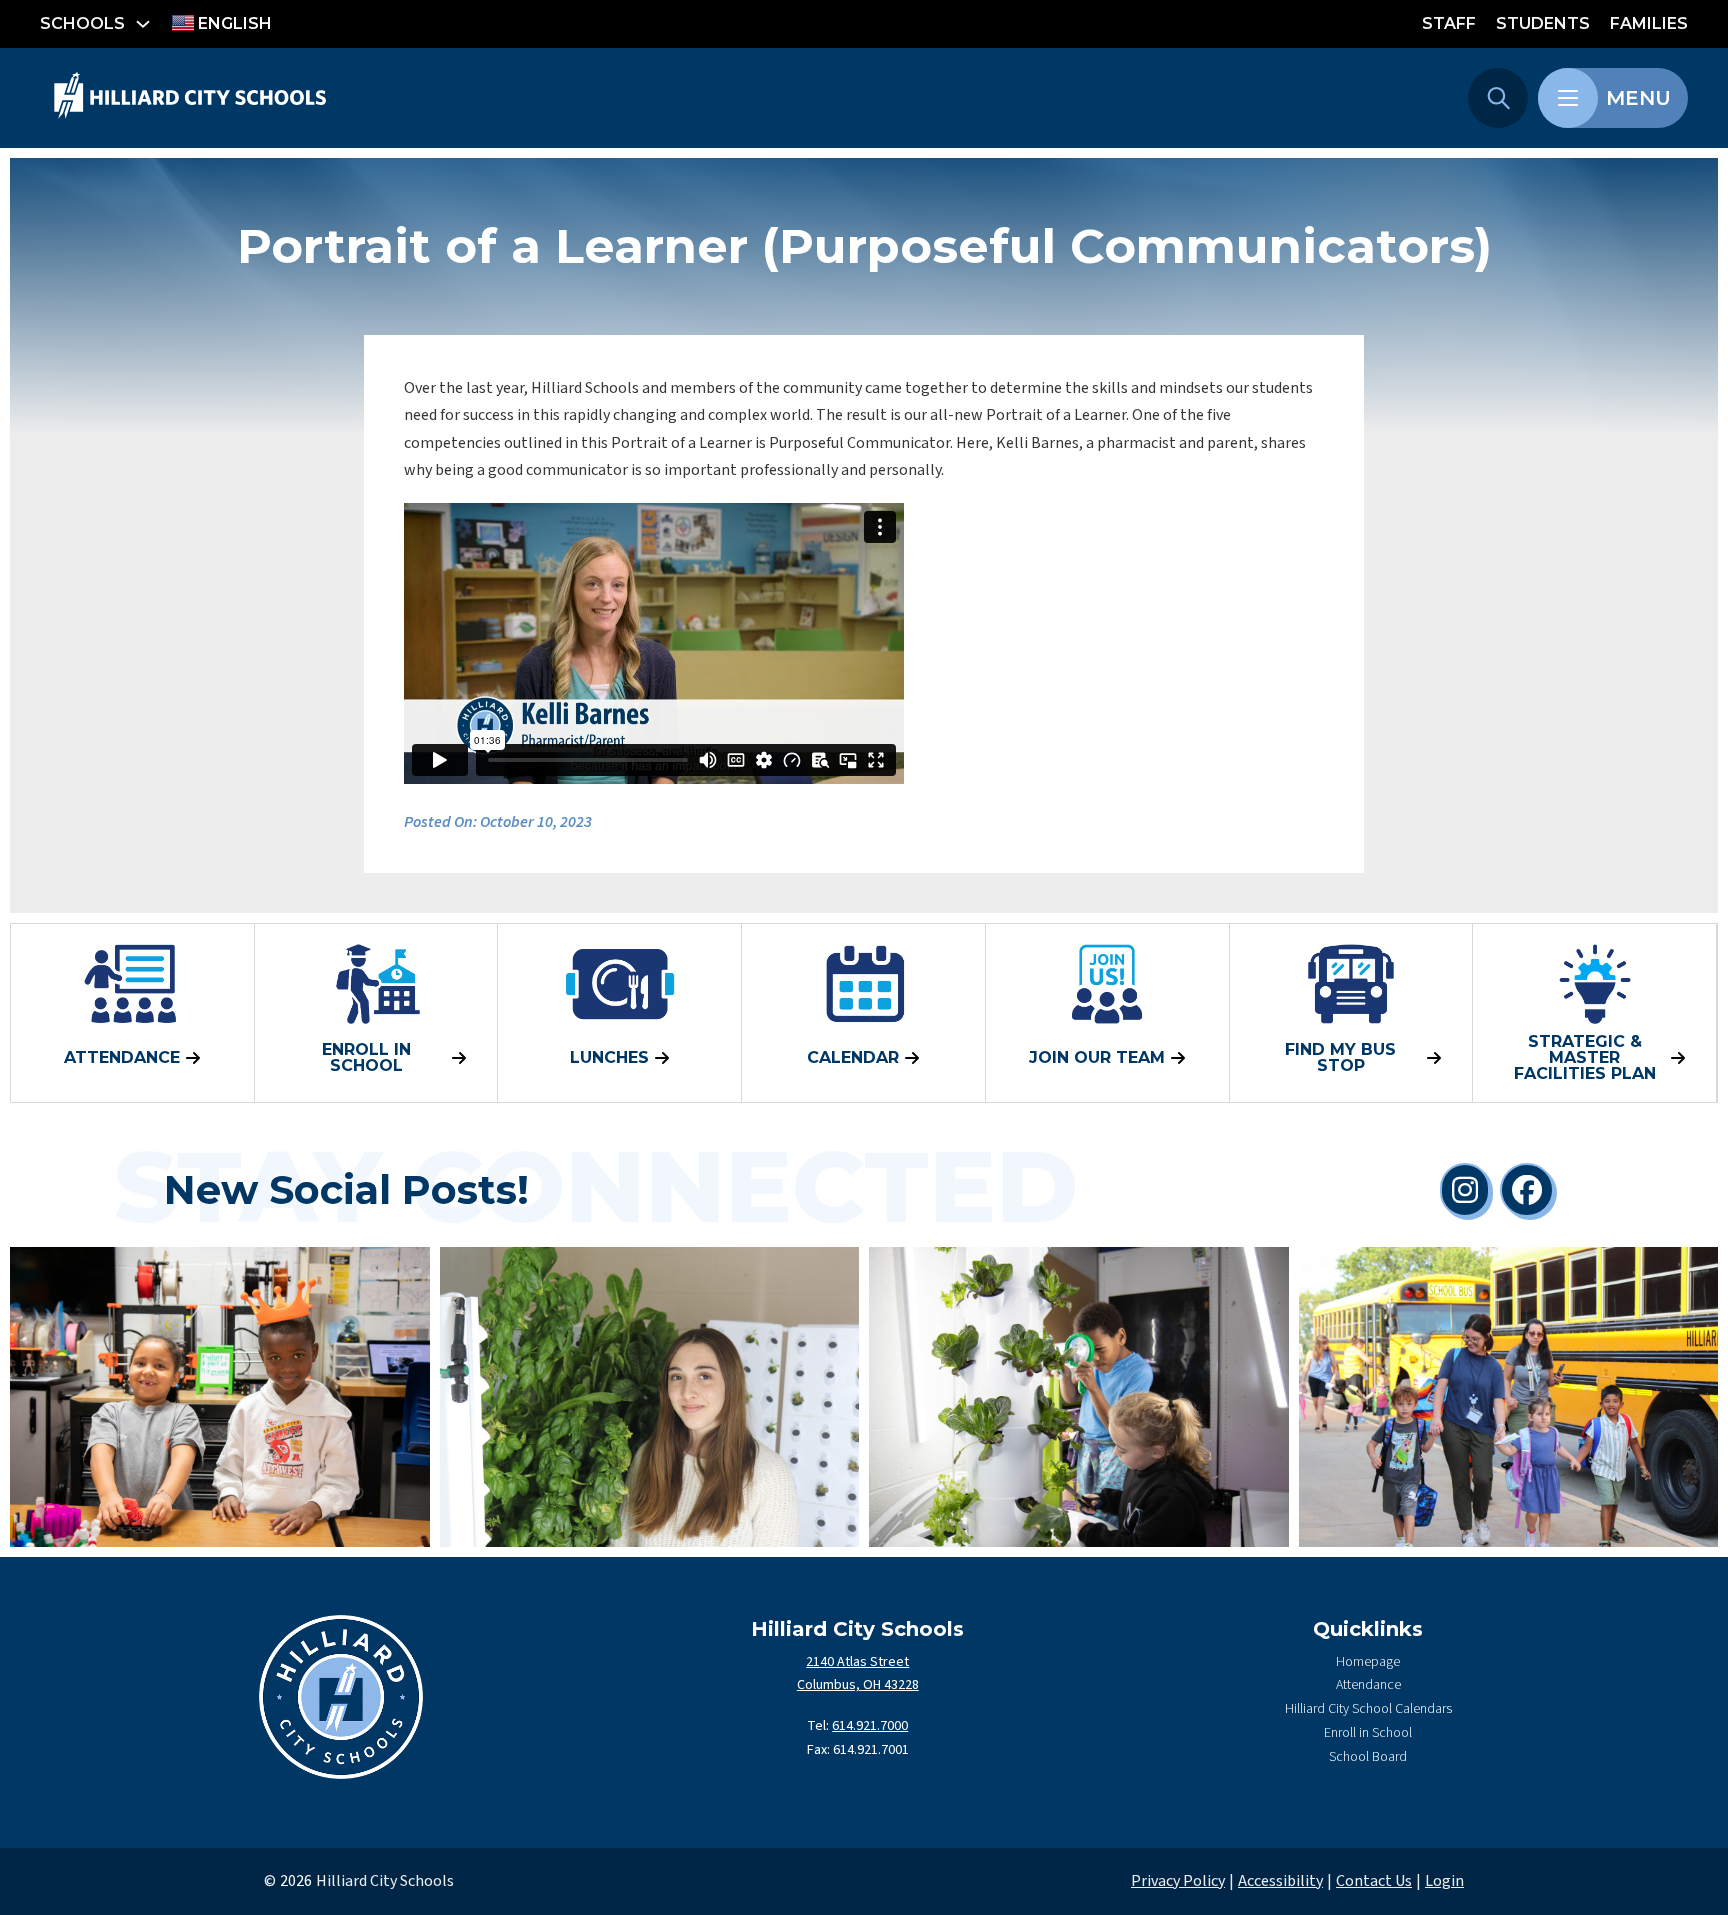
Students (1543, 23)
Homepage (1368, 1662)
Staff (1449, 23)
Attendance (1368, 1685)
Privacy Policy (1178, 1881)
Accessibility (1280, 1881)
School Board (1368, 1757)
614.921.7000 (870, 1726)
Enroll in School (1368, 1733)
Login (1444, 1881)
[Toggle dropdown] (143, 24)
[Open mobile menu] (1568, 98)
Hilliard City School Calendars (1368, 1709)
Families (1649, 23)
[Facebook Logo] (1527, 1190)
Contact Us (1374, 1881)
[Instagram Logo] (1465, 1190)
